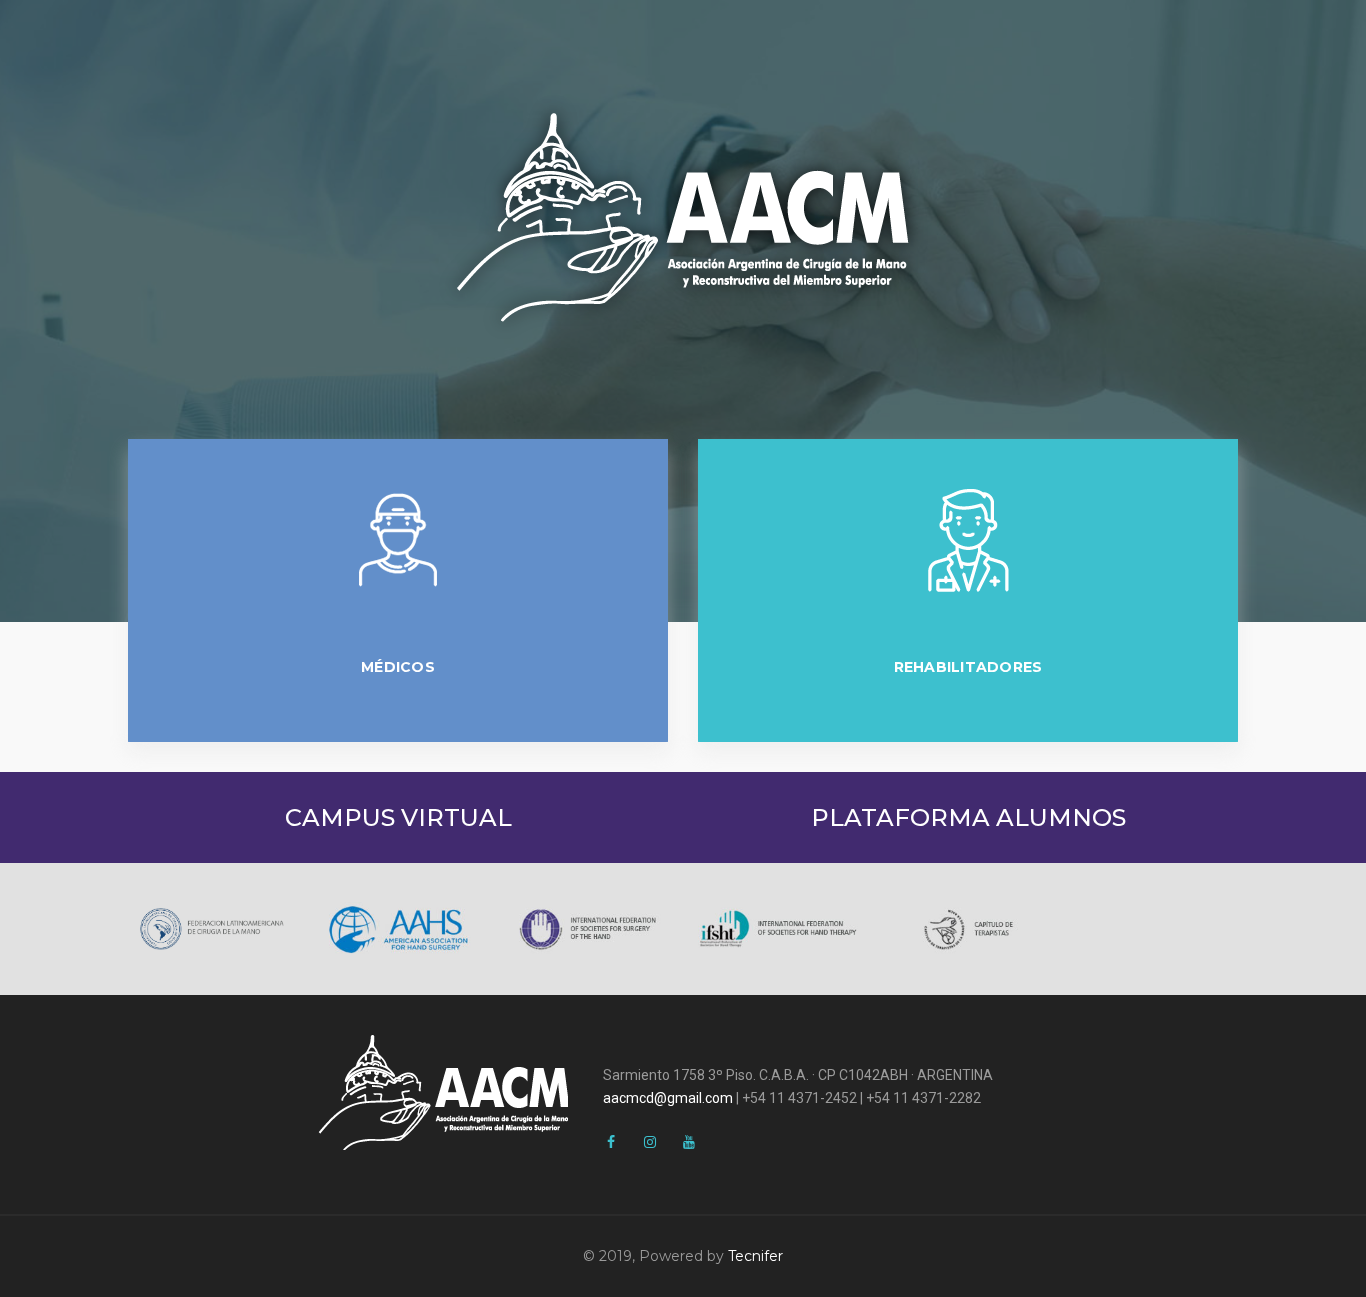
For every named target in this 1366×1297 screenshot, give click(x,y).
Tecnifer (755, 1256)
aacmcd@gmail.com (668, 1098)
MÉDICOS (398, 667)
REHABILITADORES (968, 667)
